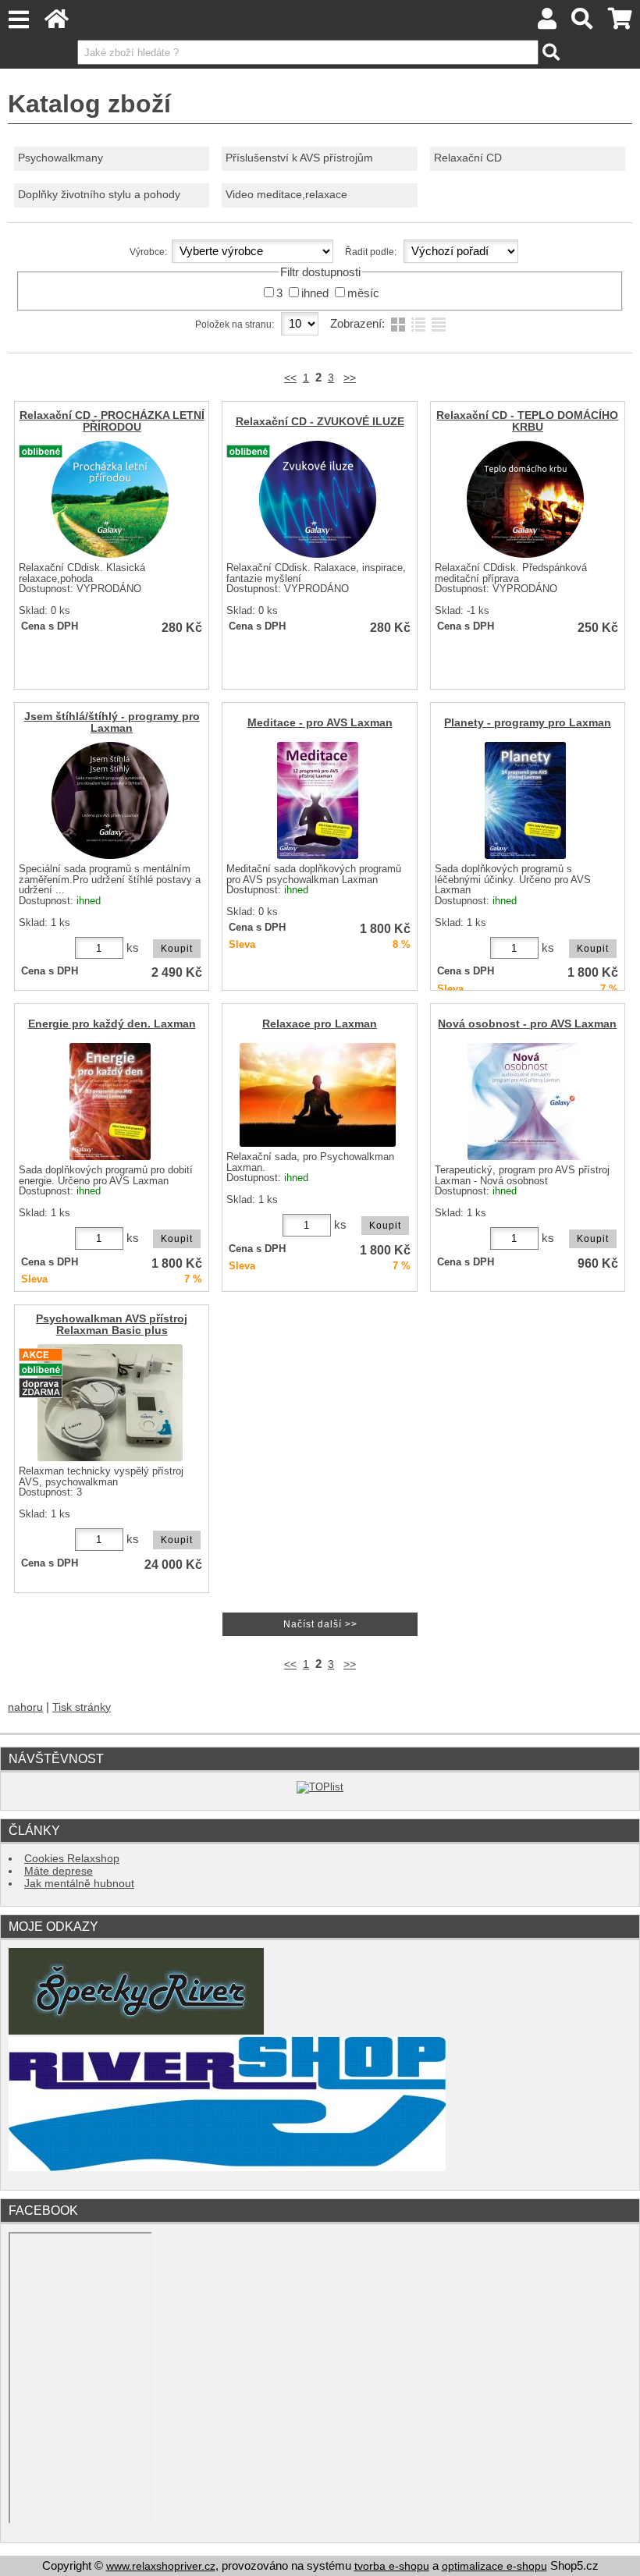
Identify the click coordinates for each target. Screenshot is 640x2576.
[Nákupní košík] (620, 23)
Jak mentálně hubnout (79, 1884)
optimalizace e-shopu (494, 2566)
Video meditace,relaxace (286, 195)
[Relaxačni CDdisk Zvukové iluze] (318, 499)
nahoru (25, 1707)
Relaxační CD (468, 158)
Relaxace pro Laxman (320, 1024)
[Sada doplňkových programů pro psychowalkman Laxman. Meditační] (318, 800)
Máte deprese (59, 1871)
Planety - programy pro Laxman (528, 723)
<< (290, 378)
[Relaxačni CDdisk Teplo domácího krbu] (525, 499)
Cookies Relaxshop (72, 1859)
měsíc (363, 293)
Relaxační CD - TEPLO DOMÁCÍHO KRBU (527, 421)
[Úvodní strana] (57, 23)
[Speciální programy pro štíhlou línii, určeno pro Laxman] (110, 800)
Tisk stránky (82, 1707)
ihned (315, 293)
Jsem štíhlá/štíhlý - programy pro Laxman (112, 722)
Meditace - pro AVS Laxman (320, 723)
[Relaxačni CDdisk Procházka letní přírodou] (110, 499)
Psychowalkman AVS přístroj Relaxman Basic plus (112, 1325)
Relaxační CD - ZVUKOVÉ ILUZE (320, 422)
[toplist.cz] (320, 1787)
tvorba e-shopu (392, 2566)
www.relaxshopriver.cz (161, 2566)
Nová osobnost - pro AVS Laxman (527, 1024)
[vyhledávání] (583, 23)
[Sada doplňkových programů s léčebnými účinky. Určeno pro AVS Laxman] (525, 800)
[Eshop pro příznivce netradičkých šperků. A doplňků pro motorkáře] (227, 2168)
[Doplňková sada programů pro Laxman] (110, 1102)
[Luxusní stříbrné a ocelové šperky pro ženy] (136, 2031)
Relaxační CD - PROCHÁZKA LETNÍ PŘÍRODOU (112, 421)
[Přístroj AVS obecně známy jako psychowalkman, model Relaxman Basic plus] (110, 1403)
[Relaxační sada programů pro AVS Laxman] (318, 1095)
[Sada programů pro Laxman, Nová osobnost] (526, 1102)
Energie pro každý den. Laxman (112, 1024)
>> (350, 378)
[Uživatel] (547, 23)
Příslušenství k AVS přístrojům (299, 158)
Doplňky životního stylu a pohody (99, 195)
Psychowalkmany (60, 158)
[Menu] (18, 20)
